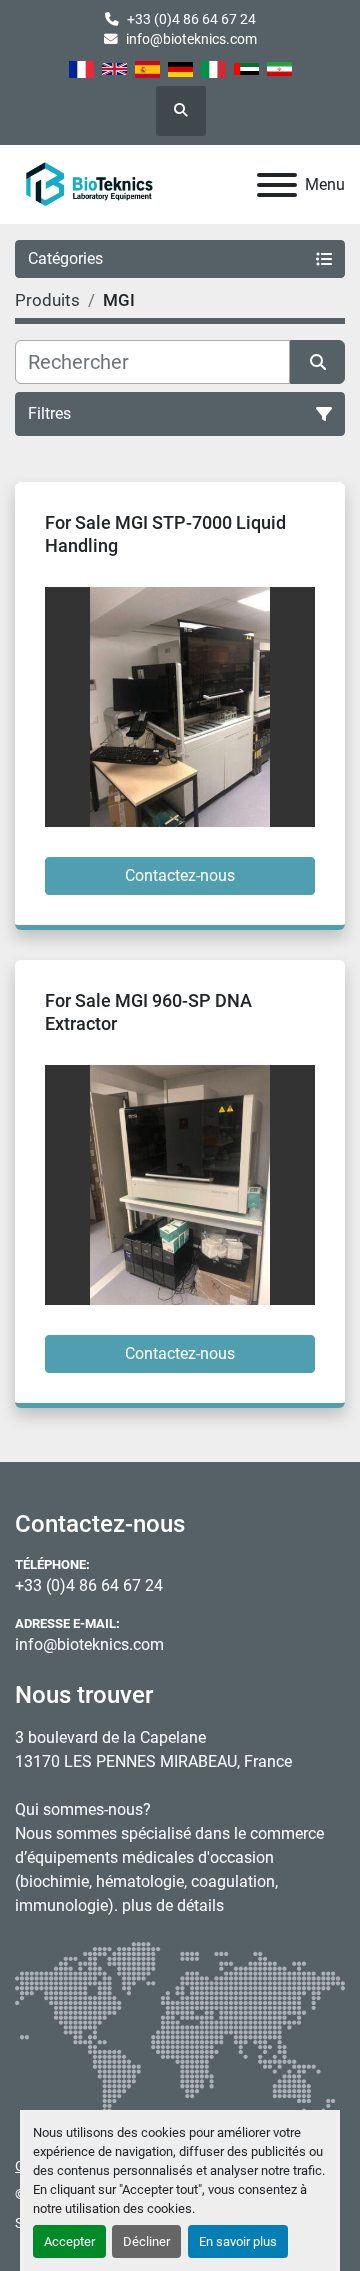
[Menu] (277, 185)
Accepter (69, 2241)
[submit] (317, 362)
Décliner (146, 2241)
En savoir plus (238, 2241)
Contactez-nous (180, 875)
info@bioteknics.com (191, 39)
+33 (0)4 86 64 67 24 (191, 19)
